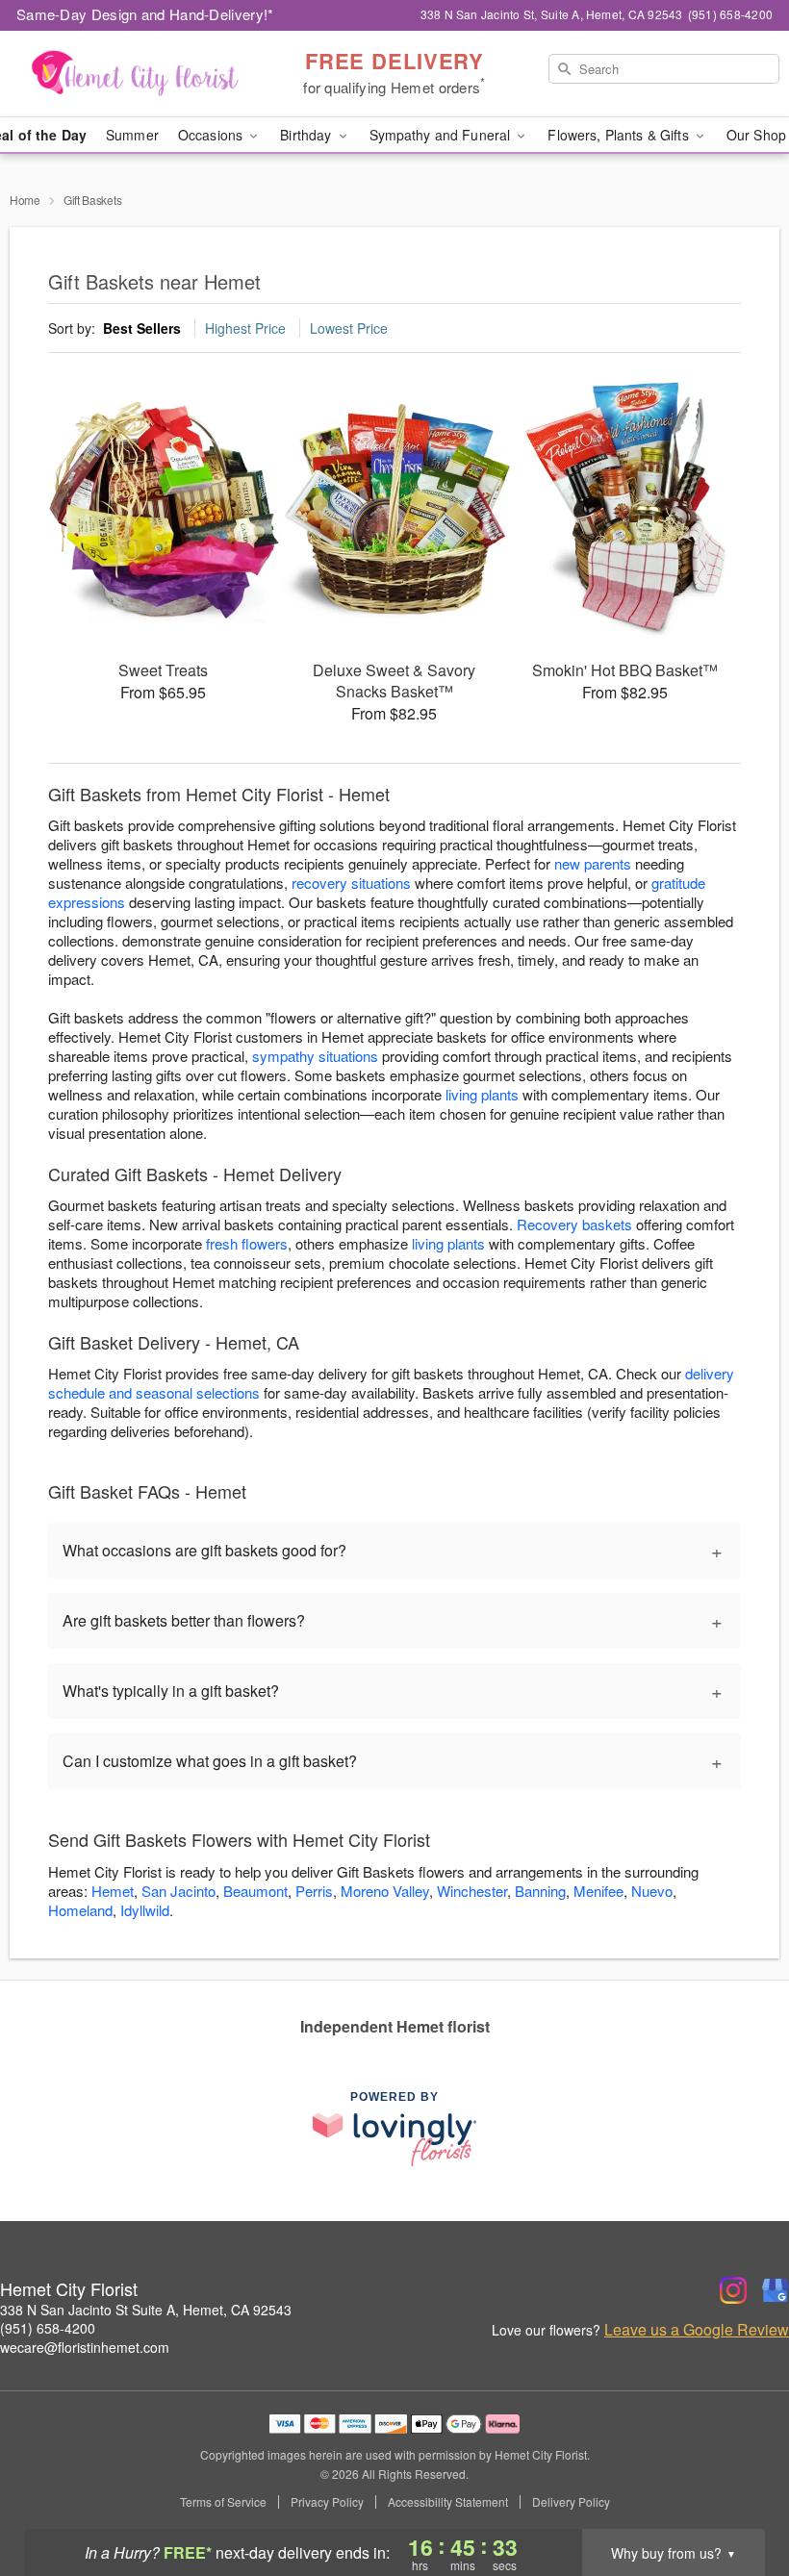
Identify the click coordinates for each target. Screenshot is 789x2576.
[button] (738, 2494)
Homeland (80, 1910)
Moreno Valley (385, 1891)
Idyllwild (145, 1910)
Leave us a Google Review (697, 2330)
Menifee (598, 1891)
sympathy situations (315, 1056)
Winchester (472, 1891)
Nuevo (652, 1891)
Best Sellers (142, 328)
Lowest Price (349, 328)
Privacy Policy (327, 2502)
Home (25, 200)
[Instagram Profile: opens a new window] (733, 2290)
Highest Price (245, 328)
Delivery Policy (571, 2502)
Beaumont (255, 1891)
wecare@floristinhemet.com (85, 2347)
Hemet (113, 1891)
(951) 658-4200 (48, 2328)
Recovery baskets (574, 1224)
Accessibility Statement (448, 2502)
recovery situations (351, 883)
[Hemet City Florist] (135, 74)
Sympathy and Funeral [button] (442, 135)
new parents (593, 863)
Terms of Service (223, 2502)
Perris (314, 1891)
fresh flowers (247, 1243)
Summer (132, 135)
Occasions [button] (212, 135)
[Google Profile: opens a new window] (776, 2290)
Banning (540, 1891)
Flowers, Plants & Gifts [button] (620, 135)
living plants (482, 1094)
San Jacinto (178, 1891)
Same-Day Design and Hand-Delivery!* (145, 14)
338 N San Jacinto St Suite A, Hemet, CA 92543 (146, 2310)
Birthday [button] (307, 135)
